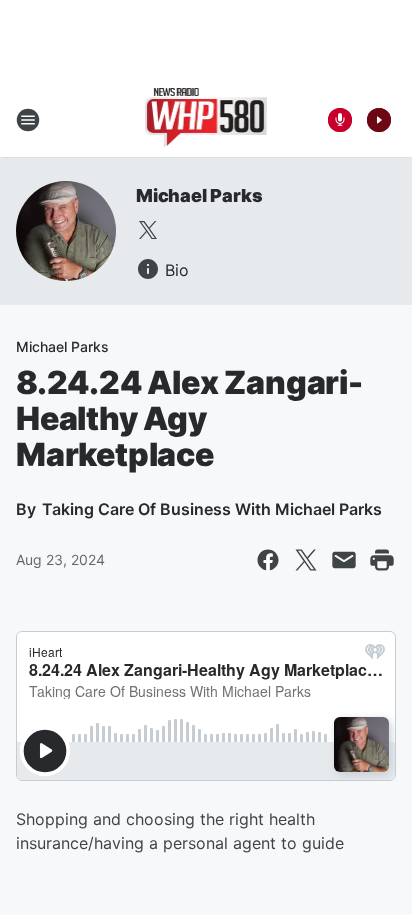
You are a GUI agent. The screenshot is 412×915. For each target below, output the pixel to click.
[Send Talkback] (340, 120)
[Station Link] (206, 120)
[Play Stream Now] (379, 120)
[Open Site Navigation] (28, 120)
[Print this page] (382, 560)
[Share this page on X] (306, 560)
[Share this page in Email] (344, 560)
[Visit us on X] (148, 230)
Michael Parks (199, 195)
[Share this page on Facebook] (268, 560)
